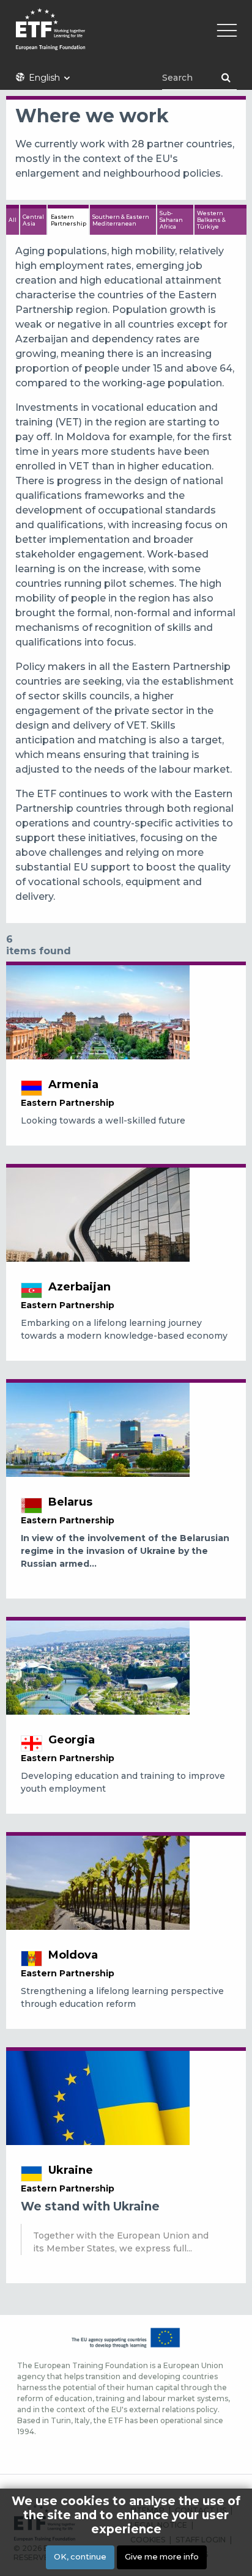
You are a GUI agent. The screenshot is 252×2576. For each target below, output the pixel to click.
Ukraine (71, 2170)
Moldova (73, 1955)
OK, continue (80, 2557)
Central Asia (33, 220)
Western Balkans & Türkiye (211, 220)
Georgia (72, 1740)
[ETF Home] (126, 37)
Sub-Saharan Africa (171, 220)
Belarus (70, 1502)
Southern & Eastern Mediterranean (121, 220)
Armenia (73, 1084)
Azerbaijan (80, 1287)
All (13, 220)
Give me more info (162, 2557)
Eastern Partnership (69, 220)
